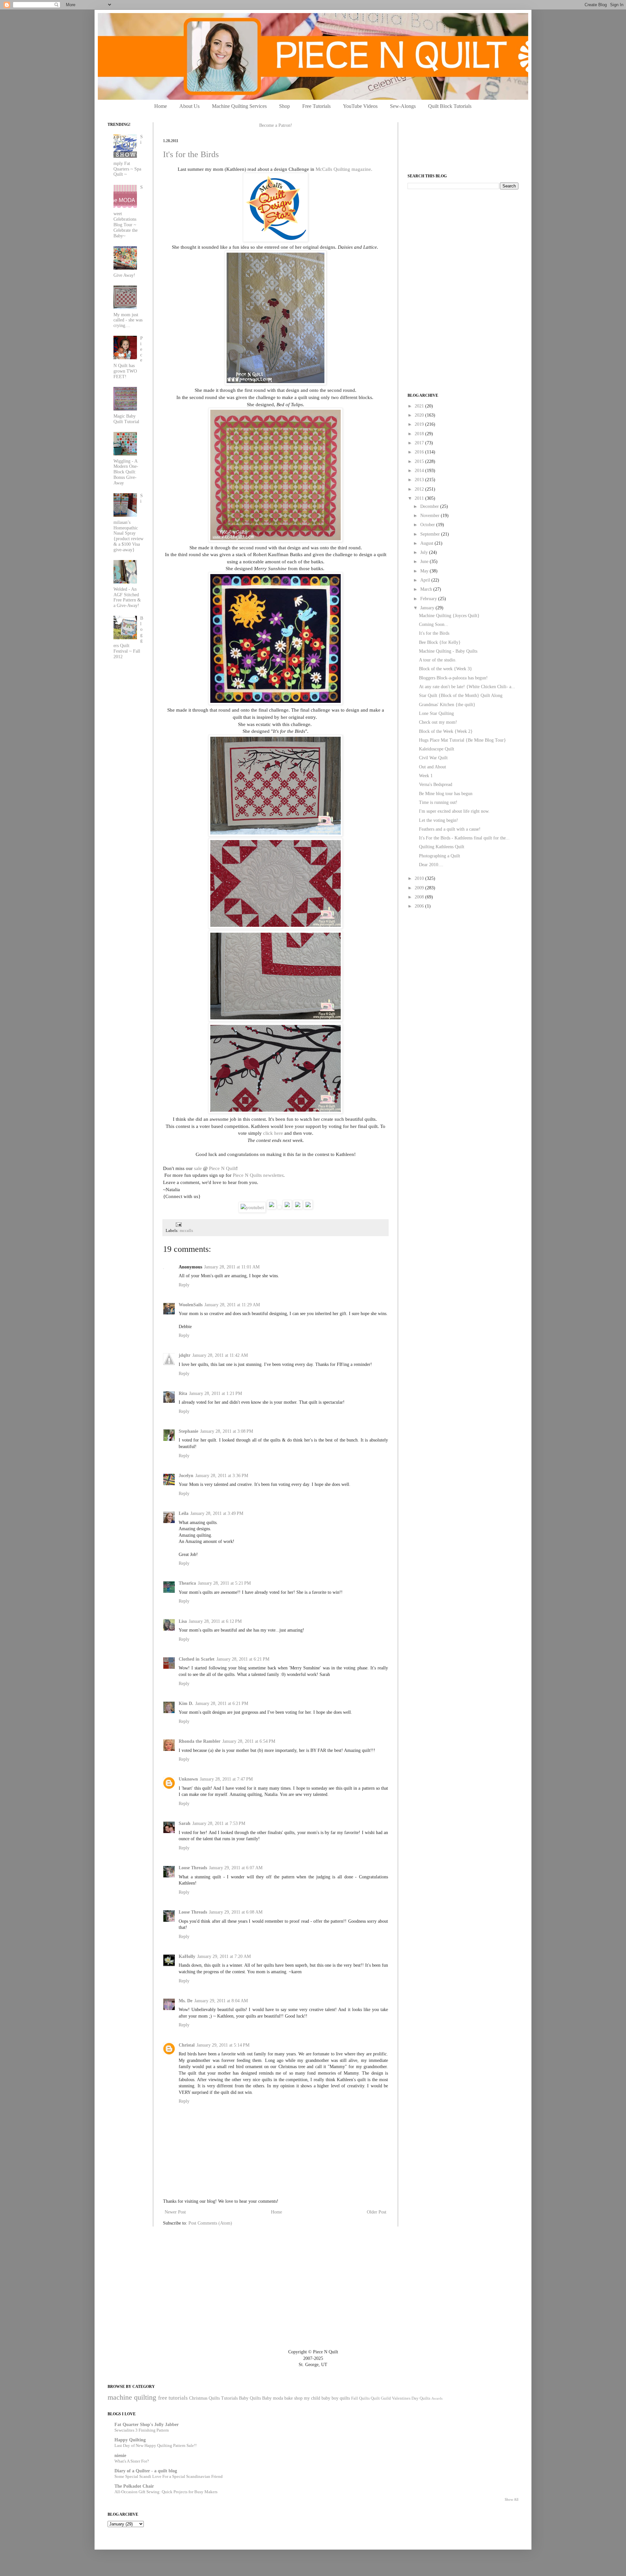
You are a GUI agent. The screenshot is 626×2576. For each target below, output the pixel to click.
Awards (437, 2398)
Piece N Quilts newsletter (258, 1175)
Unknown (188, 1779)
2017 (420, 443)
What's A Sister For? (132, 2461)
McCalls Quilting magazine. (344, 169)
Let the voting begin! (439, 820)
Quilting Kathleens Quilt (442, 847)
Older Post (377, 2212)
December (430, 506)
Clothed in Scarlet (197, 1659)
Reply (184, 1285)
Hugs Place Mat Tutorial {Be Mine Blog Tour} (462, 740)
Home (161, 106)
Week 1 (426, 776)
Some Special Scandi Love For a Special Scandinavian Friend (169, 2476)
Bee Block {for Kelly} (440, 642)
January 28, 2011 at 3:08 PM (227, 1431)
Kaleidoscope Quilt (437, 749)
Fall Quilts (360, 2398)
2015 (420, 461)
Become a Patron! (276, 125)
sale (198, 1168)
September (431, 534)
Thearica (187, 1583)
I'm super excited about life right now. (454, 811)
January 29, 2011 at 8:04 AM (221, 2001)
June (425, 562)
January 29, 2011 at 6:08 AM (236, 1912)
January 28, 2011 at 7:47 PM (226, 1779)
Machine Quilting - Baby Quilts (448, 651)
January (428, 608)
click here (273, 1133)
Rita (183, 1393)
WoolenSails (191, 1305)
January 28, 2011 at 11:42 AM (220, 1355)
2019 (420, 424)
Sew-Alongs (403, 106)
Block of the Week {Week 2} (446, 731)
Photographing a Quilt (440, 856)
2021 (420, 406)
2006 (420, 906)
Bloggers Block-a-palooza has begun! (453, 678)
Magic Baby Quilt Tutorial (126, 419)
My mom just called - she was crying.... (128, 320)
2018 (420, 434)
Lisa (183, 1621)
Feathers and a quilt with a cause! (450, 829)
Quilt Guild (381, 2398)
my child (312, 2398)
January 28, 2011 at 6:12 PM (215, 1621)
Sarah (185, 1823)
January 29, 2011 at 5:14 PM (223, 2045)
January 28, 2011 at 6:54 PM (249, 1741)
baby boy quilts (336, 2398)
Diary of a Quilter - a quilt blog (146, 2471)
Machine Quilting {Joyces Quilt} (449, 616)
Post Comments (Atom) (210, 2223)
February (429, 599)
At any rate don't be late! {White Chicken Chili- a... (467, 687)
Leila (184, 1513)
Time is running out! (438, 802)
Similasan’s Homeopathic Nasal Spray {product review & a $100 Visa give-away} (128, 523)
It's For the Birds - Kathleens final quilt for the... (464, 838)
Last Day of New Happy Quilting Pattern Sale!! (156, 2445)
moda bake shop (288, 2398)
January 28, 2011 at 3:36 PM (222, 1476)
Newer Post (175, 2212)
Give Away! (124, 275)
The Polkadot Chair (134, 2486)
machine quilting (132, 2397)
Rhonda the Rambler (200, 1741)
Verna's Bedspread (436, 785)
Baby (267, 2398)
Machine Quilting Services (239, 106)
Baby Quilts (250, 2398)
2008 (420, 897)
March (427, 589)
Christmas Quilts (204, 2398)
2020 (420, 415)
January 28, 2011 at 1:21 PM (216, 1393)
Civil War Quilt (433, 758)
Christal (187, 2045)
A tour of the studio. (438, 660)
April (426, 580)
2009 (420, 888)
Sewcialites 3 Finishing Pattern (142, 2430)
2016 (420, 452)
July (425, 552)
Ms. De (186, 2001)
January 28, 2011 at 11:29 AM (232, 1305)
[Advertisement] (456, 240)
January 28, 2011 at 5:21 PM (224, 1583)
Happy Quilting (130, 2440)
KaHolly (187, 1956)
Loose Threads (193, 1868)
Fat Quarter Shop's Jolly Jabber (147, 2425)
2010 (420, 878)
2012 (420, 489)
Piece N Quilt (223, 1168)
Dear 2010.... (431, 865)
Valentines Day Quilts (411, 2398)
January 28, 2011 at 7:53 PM (219, 1823)
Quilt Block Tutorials (450, 106)
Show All (512, 2500)
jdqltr (185, 1355)
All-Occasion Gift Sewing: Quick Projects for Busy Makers (166, 2492)
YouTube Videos (360, 106)
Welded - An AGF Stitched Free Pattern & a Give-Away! (127, 597)
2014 (420, 471)
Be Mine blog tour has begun (446, 794)
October (428, 525)
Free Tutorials (316, 106)
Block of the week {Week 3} (446, 669)
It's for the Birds (191, 154)
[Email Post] (178, 1224)
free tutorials (173, 2398)
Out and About (432, 767)
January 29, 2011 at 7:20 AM (224, 1956)
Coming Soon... (434, 624)
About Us (189, 106)
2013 (420, 480)
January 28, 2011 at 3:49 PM (217, 1513)
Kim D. (186, 1703)
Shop (284, 106)
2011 (420, 498)
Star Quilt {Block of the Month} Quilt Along (461, 696)
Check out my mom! (438, 722)
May (425, 571)
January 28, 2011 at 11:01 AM (232, 1267)
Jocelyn (186, 1476)
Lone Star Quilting (436, 713)
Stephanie (188, 1431)
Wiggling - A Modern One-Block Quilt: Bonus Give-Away (126, 472)
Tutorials (229, 2398)
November (431, 516)
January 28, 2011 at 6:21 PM (243, 1659)
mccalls (186, 1231)
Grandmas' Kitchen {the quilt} (447, 705)
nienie (120, 2456)
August (427, 543)
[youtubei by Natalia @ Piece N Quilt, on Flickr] (252, 1207)
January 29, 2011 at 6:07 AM (236, 1868)
